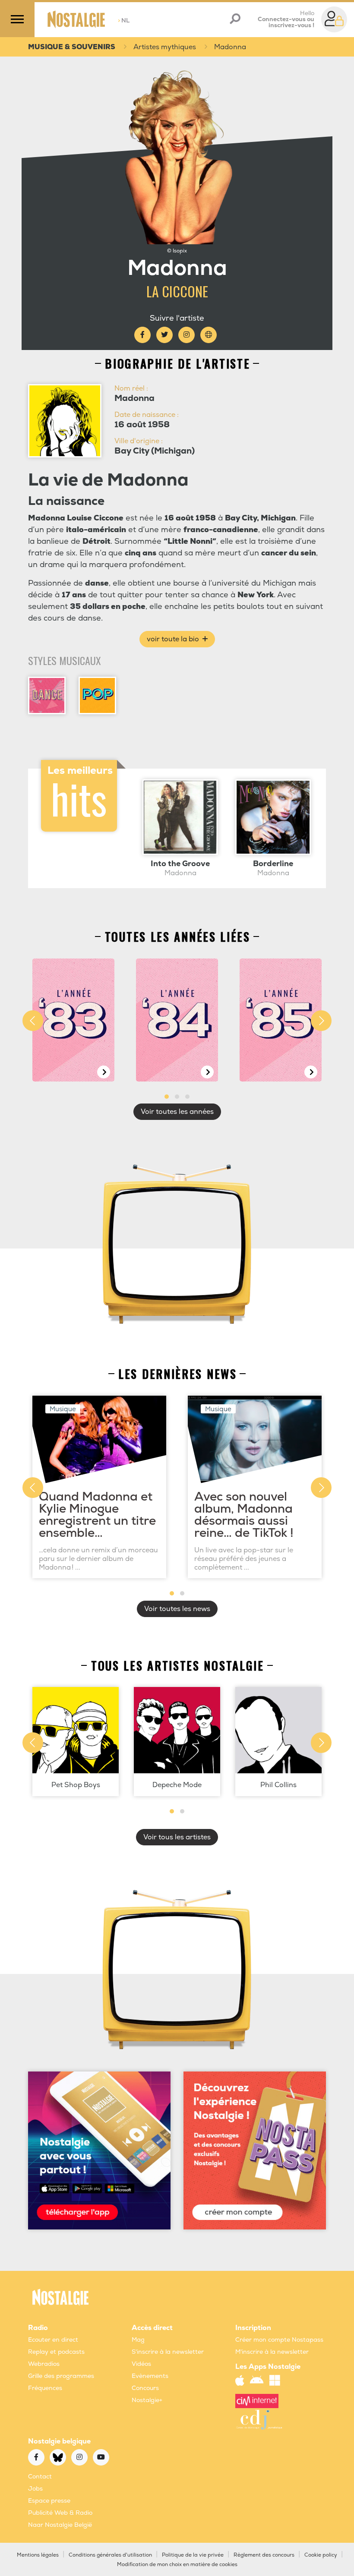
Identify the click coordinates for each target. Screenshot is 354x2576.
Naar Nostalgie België (60, 2525)
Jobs (35, 2489)
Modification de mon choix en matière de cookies (177, 2565)
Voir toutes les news (177, 1609)
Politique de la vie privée (193, 2555)
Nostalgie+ (147, 2400)
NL (124, 20)
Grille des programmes (61, 2376)
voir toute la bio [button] (174, 639)
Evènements (150, 2376)
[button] (167, 1097)
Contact (40, 2477)
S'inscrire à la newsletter (168, 2352)
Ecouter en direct (53, 2340)
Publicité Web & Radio (60, 2513)
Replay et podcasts (56, 2352)
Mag (138, 2340)
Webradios (44, 2364)
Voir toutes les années (177, 1112)
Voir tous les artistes (177, 1837)
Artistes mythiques (165, 47)
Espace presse (49, 2501)
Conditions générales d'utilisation (110, 2555)
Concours (145, 2388)
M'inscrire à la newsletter (272, 2352)
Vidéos (141, 2364)
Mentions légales (38, 2555)
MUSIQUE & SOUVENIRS (72, 47)
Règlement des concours (264, 2555)
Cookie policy (321, 2555)
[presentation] (33, 1021)
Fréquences (45, 2388)
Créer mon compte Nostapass (279, 2340)
